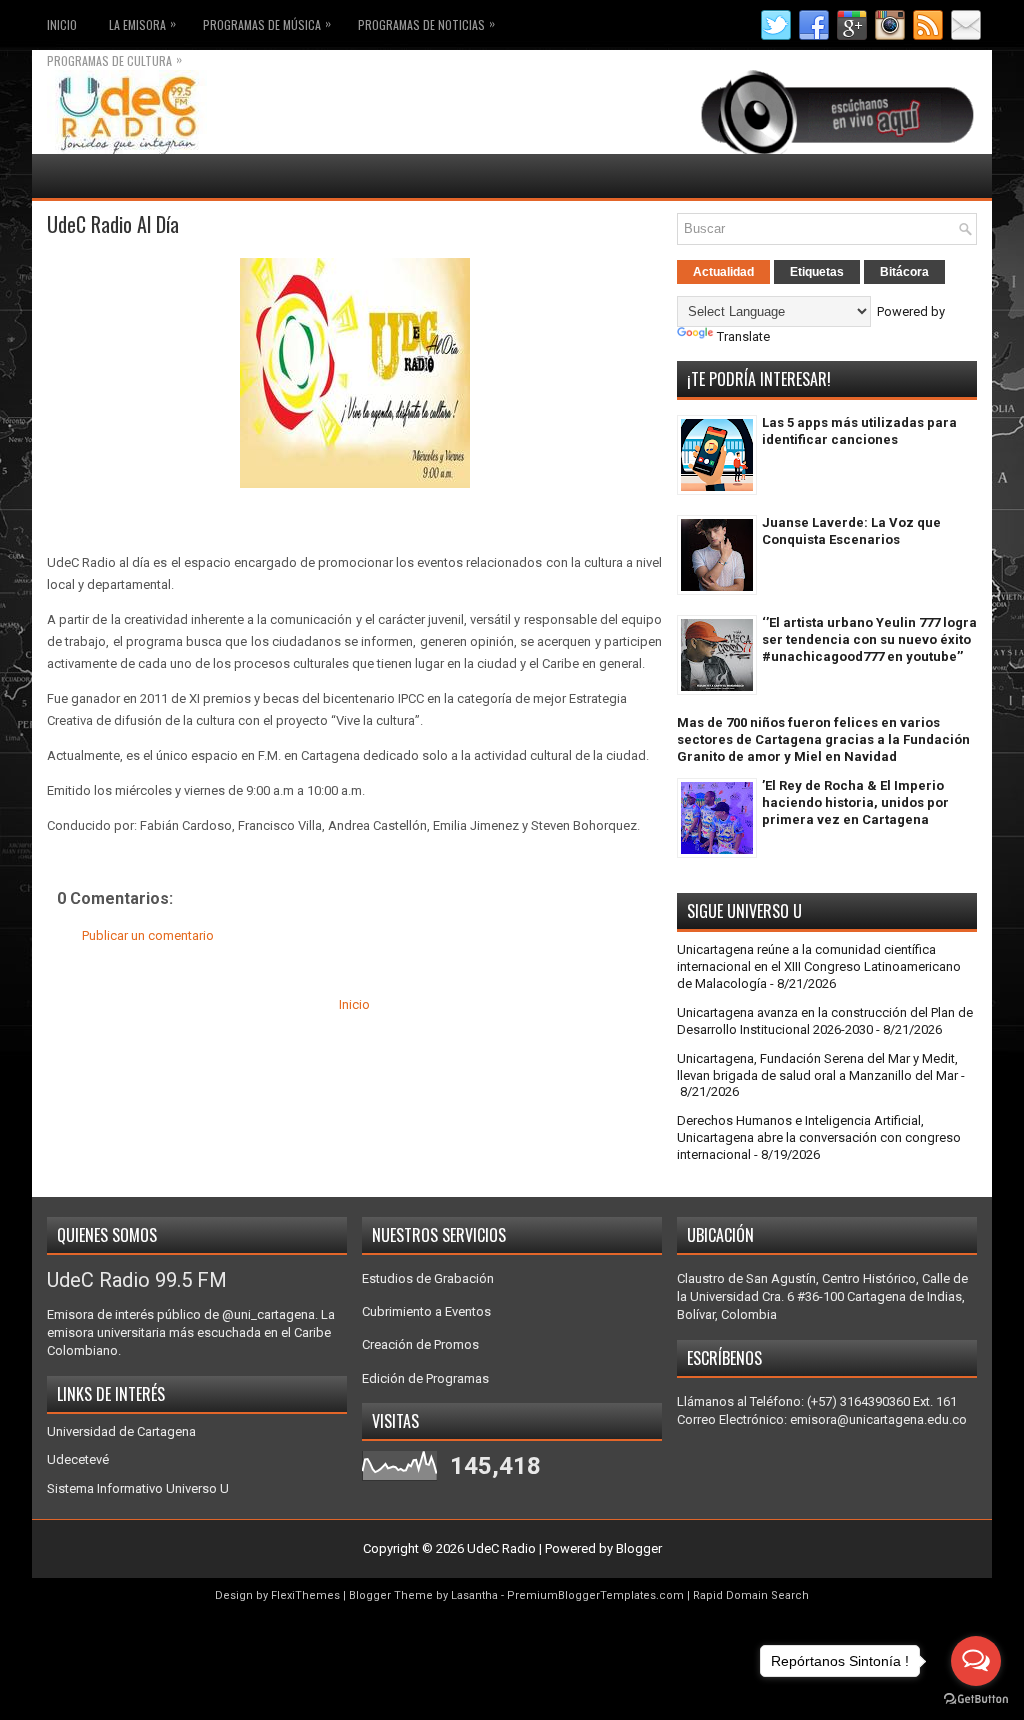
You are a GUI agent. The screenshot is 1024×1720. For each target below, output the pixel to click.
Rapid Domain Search (751, 1595)
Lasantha (474, 1595)
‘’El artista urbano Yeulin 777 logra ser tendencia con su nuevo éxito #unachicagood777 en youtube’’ (869, 639)
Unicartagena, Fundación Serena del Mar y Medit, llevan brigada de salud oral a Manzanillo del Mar (817, 1067)
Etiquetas (817, 272)
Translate (743, 336)
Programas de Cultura (114, 59)
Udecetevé (78, 1459)
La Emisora (142, 23)
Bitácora (904, 272)
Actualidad (723, 272)
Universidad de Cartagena (121, 1431)
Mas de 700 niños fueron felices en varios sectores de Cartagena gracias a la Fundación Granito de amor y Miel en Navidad (823, 739)
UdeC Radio (501, 1548)
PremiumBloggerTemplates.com (595, 1595)
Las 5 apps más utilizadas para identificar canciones (859, 431)
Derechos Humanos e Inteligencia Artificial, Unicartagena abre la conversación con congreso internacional (819, 1137)
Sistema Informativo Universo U (138, 1488)
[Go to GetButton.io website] (976, 1699)
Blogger (639, 1548)
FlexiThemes (305, 1595)
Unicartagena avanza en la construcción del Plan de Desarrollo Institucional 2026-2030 (825, 1021)
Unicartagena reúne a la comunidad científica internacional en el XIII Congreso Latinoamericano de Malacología (819, 966)
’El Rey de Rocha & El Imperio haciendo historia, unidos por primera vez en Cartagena (855, 802)
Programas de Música (267, 23)
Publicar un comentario (148, 935)
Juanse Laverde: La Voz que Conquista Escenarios (851, 531)
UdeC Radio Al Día (113, 224)
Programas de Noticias (426, 23)
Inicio (62, 24)
